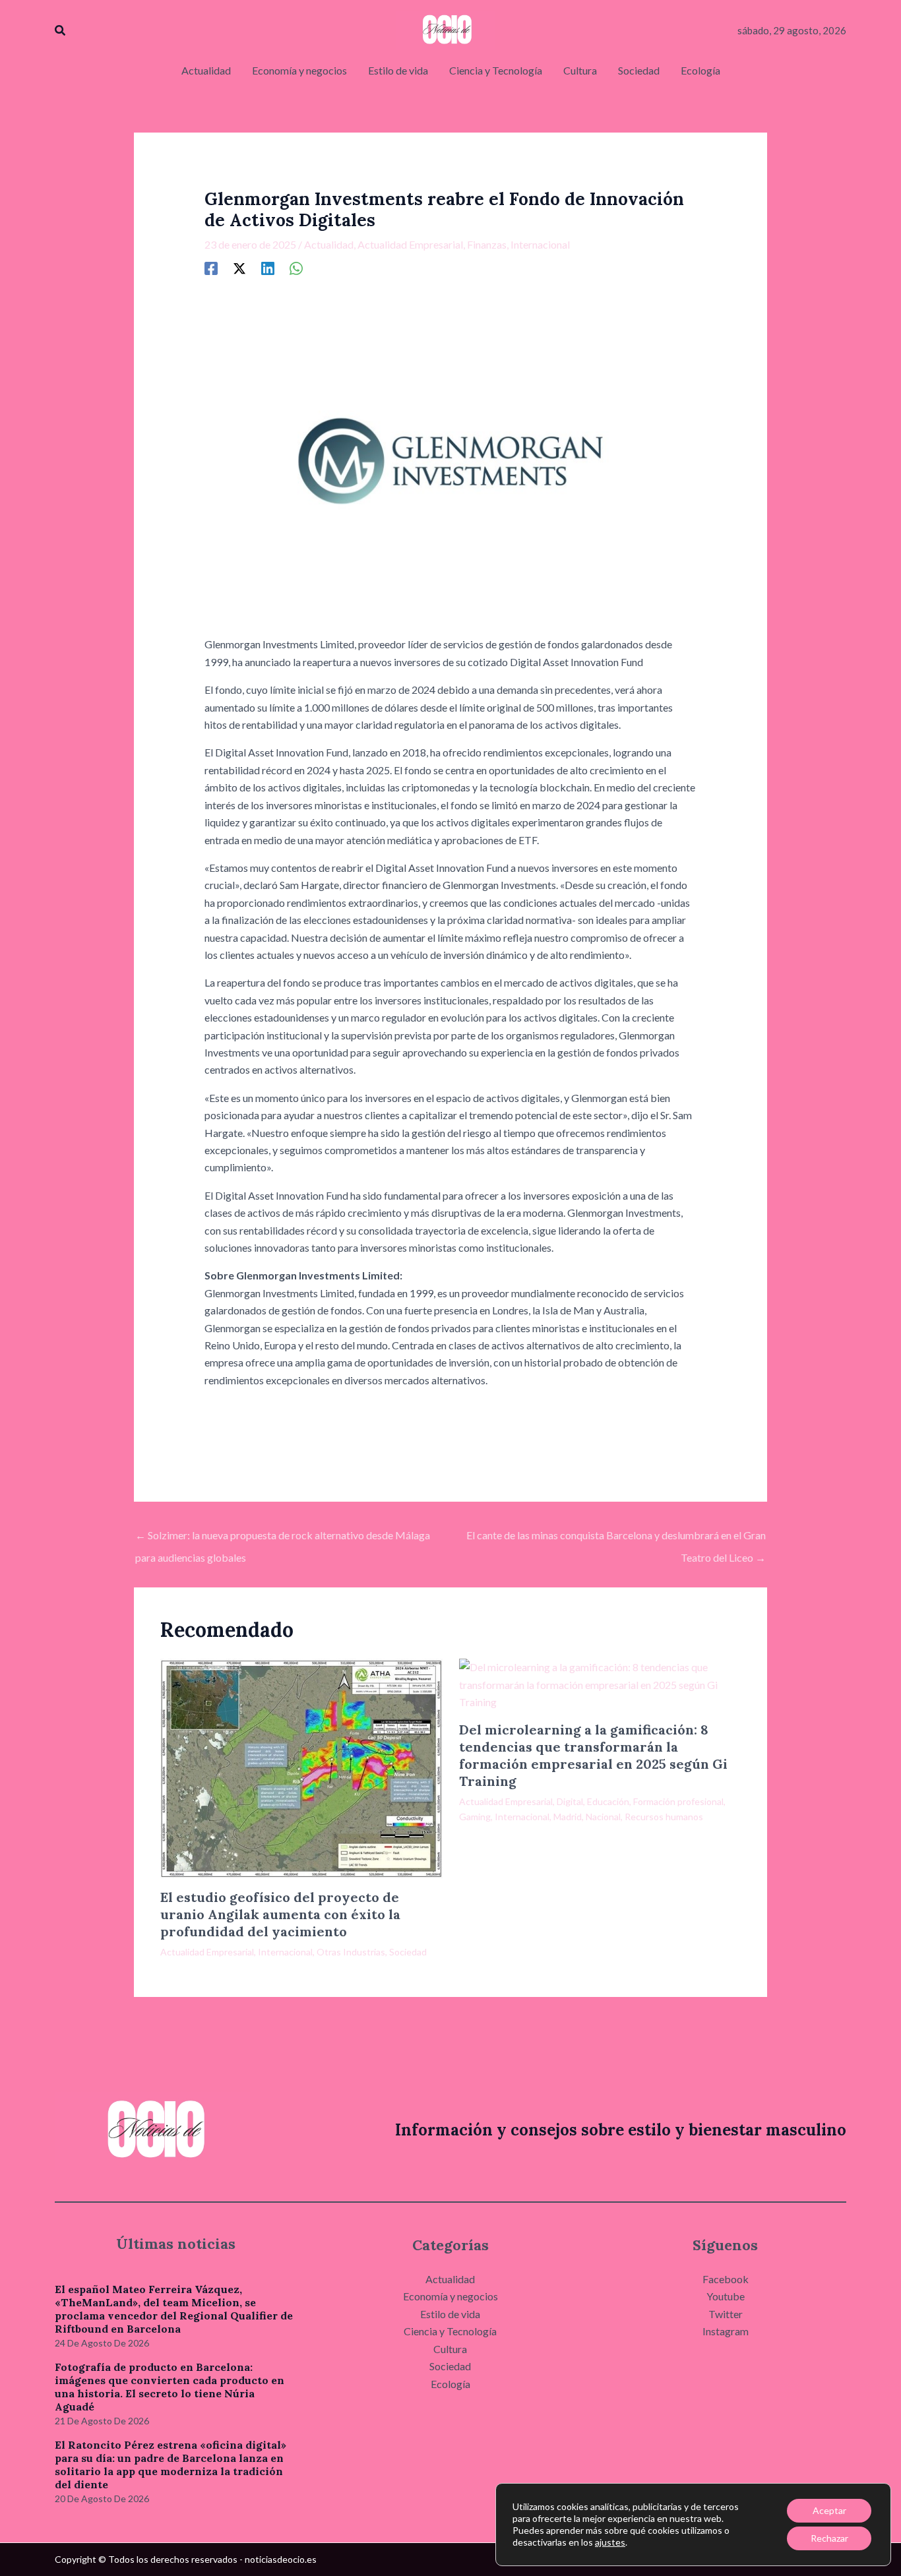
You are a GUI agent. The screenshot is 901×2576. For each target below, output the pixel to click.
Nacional (603, 1817)
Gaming (475, 1817)
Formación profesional (678, 1801)
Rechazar (829, 2538)
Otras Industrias (351, 1952)
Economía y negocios (450, 2296)
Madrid (568, 1817)
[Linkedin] (268, 268)
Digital (570, 1801)
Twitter (726, 2314)
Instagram (726, 2331)
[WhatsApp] (296, 268)
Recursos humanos (664, 1817)
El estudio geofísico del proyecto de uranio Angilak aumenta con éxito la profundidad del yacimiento (280, 1914)
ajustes (610, 2542)
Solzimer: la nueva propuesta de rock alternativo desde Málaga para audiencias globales (283, 1539)
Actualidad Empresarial (410, 244)
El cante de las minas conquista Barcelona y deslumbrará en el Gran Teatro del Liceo (616, 1539)
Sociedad (408, 1952)
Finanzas (487, 244)
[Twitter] (239, 268)
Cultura (450, 2349)
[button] (61, 31)
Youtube (726, 2296)
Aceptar (829, 2510)
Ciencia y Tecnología (450, 2331)
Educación (608, 1801)
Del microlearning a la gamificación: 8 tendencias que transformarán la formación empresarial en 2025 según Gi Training (593, 1755)
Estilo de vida (450, 2314)
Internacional (540, 244)
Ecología (450, 2384)
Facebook (726, 2279)
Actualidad (329, 244)
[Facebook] (211, 268)
